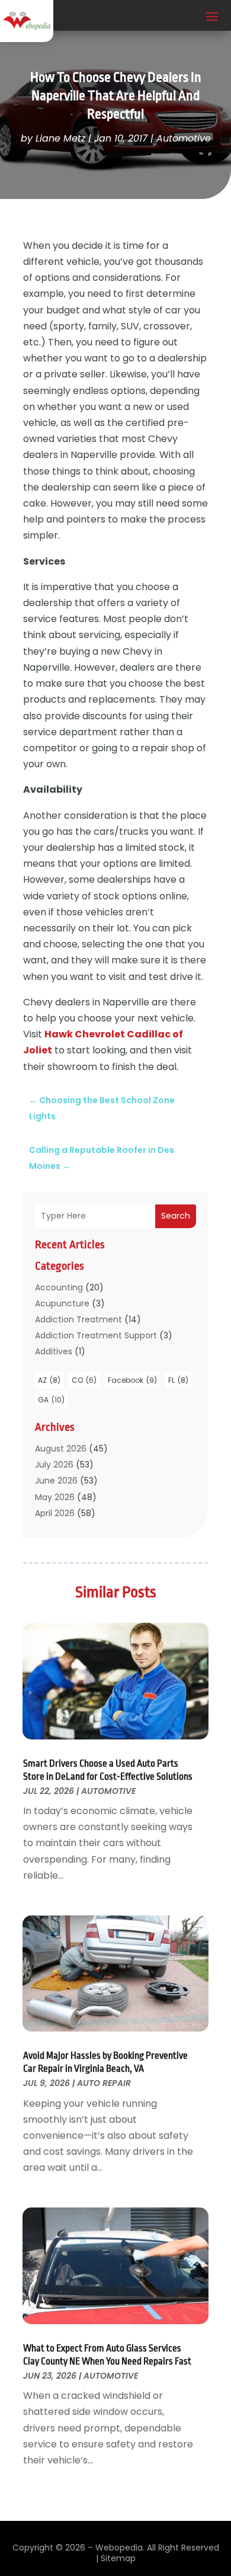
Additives (54, 1351)
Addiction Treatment (78, 1319)
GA (51, 1400)
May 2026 (55, 1497)
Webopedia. (120, 2548)
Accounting (59, 1287)
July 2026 (54, 1465)
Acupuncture (62, 1303)
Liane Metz (60, 138)
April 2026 (55, 1513)
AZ (49, 1380)
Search (176, 1216)
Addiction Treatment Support (96, 1335)
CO (84, 1380)
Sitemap (118, 2558)
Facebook (132, 1380)
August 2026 (61, 1449)
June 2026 (56, 1481)
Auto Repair (104, 2083)
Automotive (184, 138)
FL (178, 1380)
